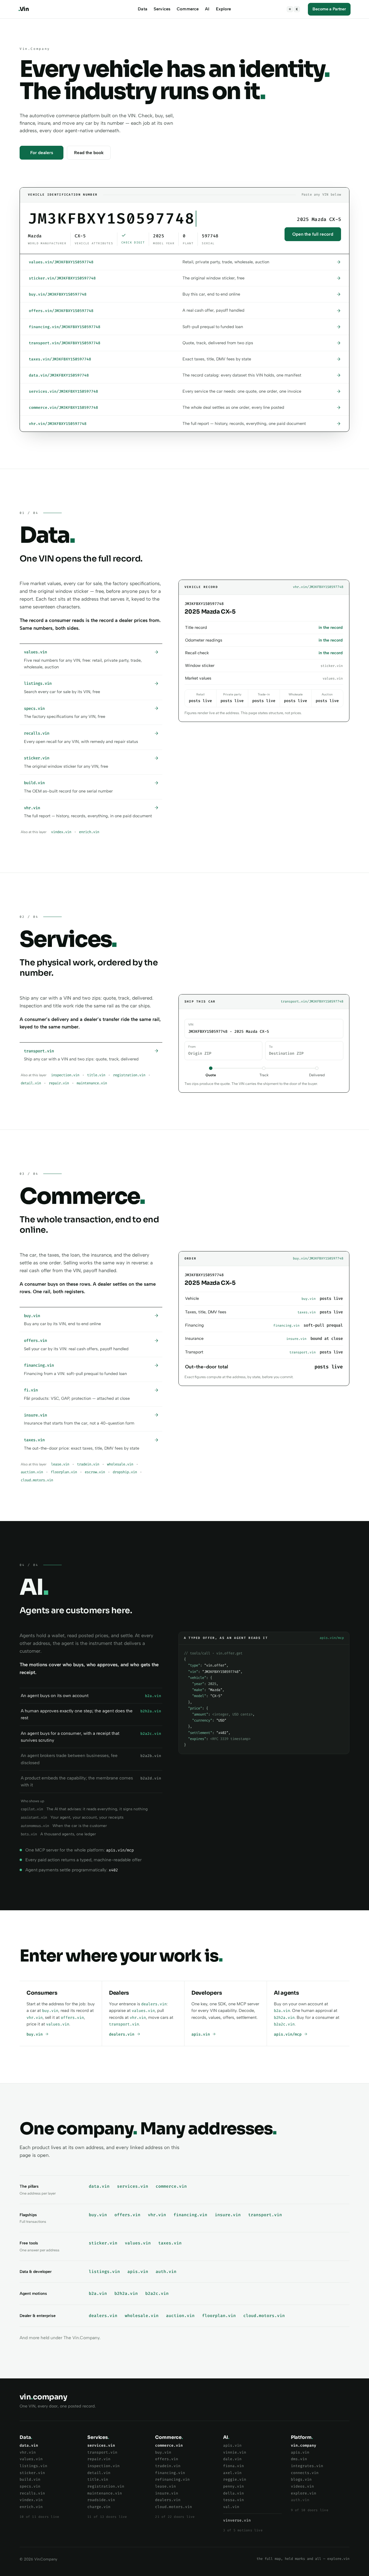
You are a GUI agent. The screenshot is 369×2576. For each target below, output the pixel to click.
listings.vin (104, 2272)
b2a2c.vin (284, 2024)
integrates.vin (307, 2466)
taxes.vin (170, 2243)
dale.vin (232, 2459)
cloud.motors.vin (37, 1480)
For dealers (42, 153)
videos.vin (302, 2486)
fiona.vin (234, 2466)
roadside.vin (101, 2500)
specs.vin (30, 2486)
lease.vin (60, 1464)
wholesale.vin (120, 1464)
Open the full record (313, 234)
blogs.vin (301, 2479)
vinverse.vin (237, 2520)
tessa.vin (234, 2500)
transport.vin (124, 2024)
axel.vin (232, 2473)
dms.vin (299, 2459)
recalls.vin (32, 2493)
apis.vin (202, 2034)
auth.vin (166, 2272)
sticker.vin (103, 2243)
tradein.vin (88, 1464)
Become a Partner (329, 9)
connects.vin (305, 2473)
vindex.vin (61, 832)
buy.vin (50, 2011)
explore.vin (304, 2493)
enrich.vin (89, 832)
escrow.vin (95, 1472)
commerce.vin (171, 2186)
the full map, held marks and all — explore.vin (303, 2559)
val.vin (231, 2507)
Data (143, 9)
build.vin (30, 2479)
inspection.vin (65, 1075)
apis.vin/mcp (289, 2034)
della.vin (234, 2493)
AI (207, 9)
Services (162, 9)
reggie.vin (235, 2479)
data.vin (99, 2186)
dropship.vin (125, 1472)
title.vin (96, 1075)
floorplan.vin (64, 1472)
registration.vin (129, 1075)
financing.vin (190, 2215)
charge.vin (99, 2507)
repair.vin (59, 1083)
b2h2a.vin (284, 2018)
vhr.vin (35, 2018)
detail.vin (31, 1083)
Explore (224, 9)
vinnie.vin (235, 2452)
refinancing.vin (172, 2479)
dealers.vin (154, 2004)
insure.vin (228, 2215)
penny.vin (234, 2486)
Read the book (89, 153)
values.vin (58, 2024)
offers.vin (72, 2018)
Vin (24, 9)
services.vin (133, 2186)
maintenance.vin (92, 1083)
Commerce (188, 9)
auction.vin (32, 1472)
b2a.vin (282, 2011)
